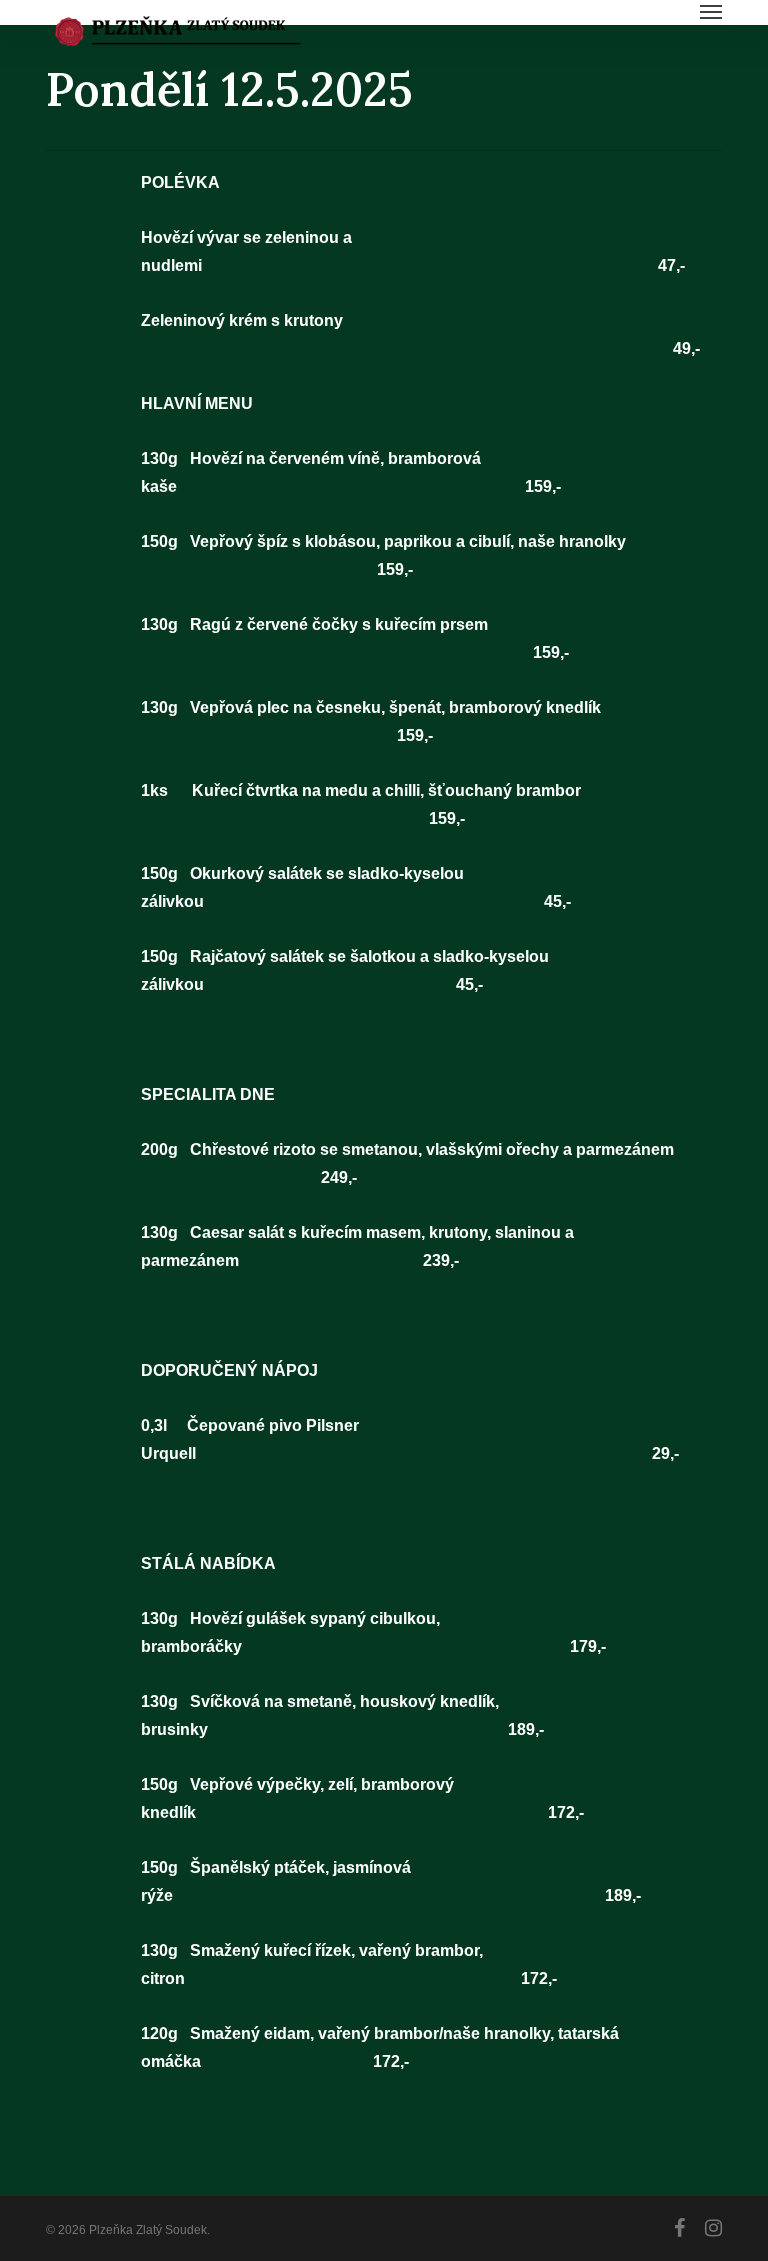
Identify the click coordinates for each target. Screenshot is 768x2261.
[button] (711, 12)
